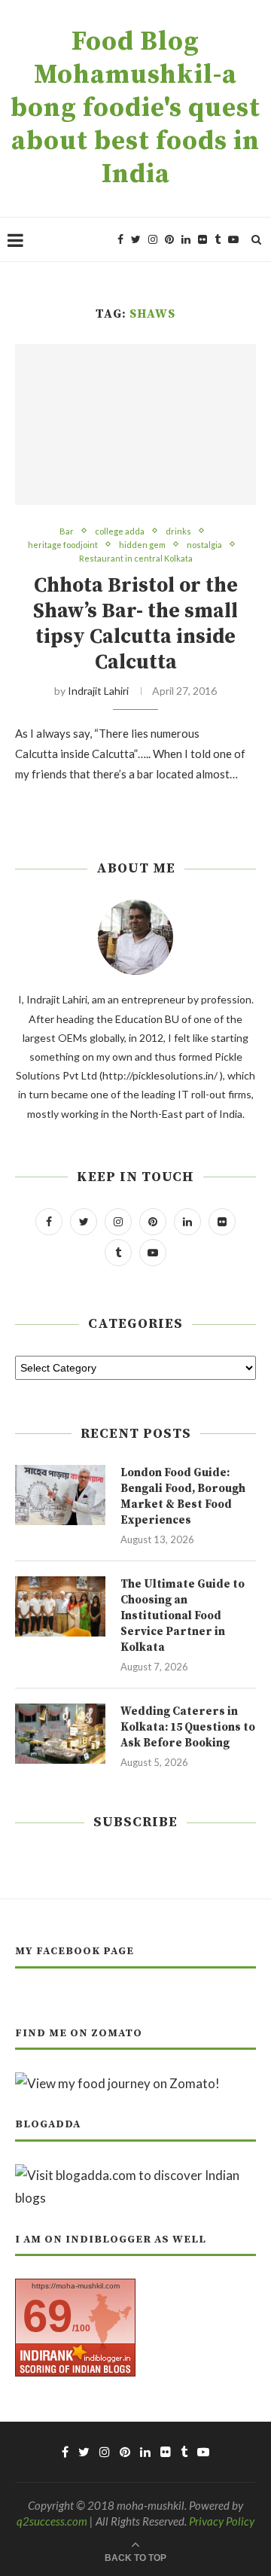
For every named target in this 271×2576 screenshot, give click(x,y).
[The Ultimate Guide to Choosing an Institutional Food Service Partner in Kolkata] (60, 1606)
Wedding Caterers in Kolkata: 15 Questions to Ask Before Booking (188, 1727)
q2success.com (52, 2521)
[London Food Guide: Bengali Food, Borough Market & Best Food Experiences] (60, 1495)
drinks (178, 531)
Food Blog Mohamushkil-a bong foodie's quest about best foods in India (135, 108)
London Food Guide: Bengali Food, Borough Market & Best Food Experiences (183, 1497)
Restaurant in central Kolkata (136, 558)
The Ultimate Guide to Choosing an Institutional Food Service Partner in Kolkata (183, 1616)
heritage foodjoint (63, 545)
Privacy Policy (222, 2521)
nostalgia (204, 545)
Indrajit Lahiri (98, 691)
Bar (67, 531)
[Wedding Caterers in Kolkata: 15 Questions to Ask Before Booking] (60, 1734)
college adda (120, 531)
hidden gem (142, 545)
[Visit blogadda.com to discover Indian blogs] (135, 2175)
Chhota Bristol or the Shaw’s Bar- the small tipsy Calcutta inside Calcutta (135, 624)
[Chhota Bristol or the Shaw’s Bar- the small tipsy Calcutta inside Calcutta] (135, 424)
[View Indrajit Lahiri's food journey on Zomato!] (117, 2083)
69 (47, 2316)
